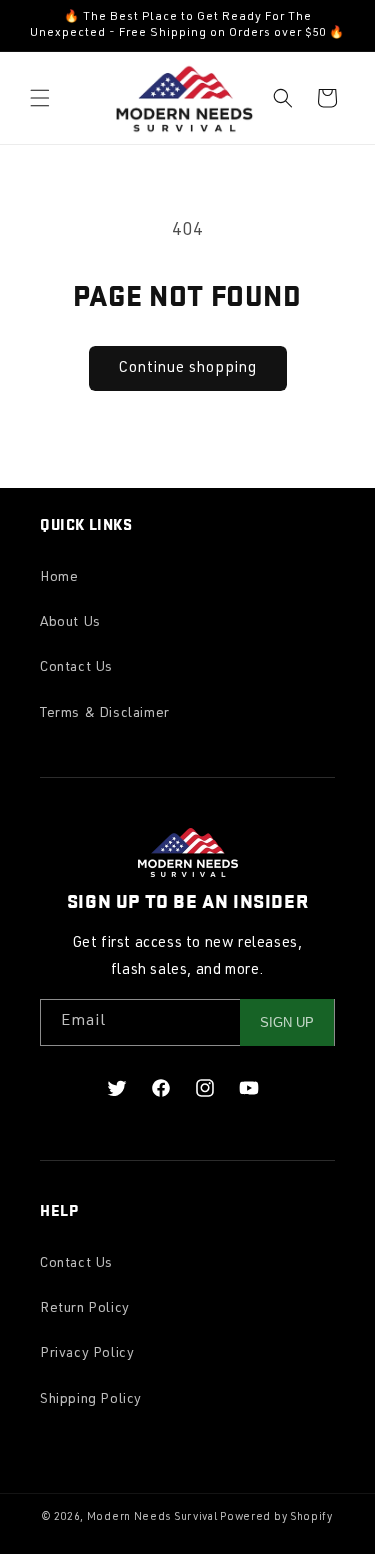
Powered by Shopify (276, 1517)
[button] (40, 98)
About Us (70, 623)
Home (59, 578)
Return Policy (85, 1309)
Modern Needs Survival (152, 1517)
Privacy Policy (87, 1354)
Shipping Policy (91, 1400)
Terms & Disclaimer (105, 714)
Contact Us (76, 668)
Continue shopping (188, 368)
